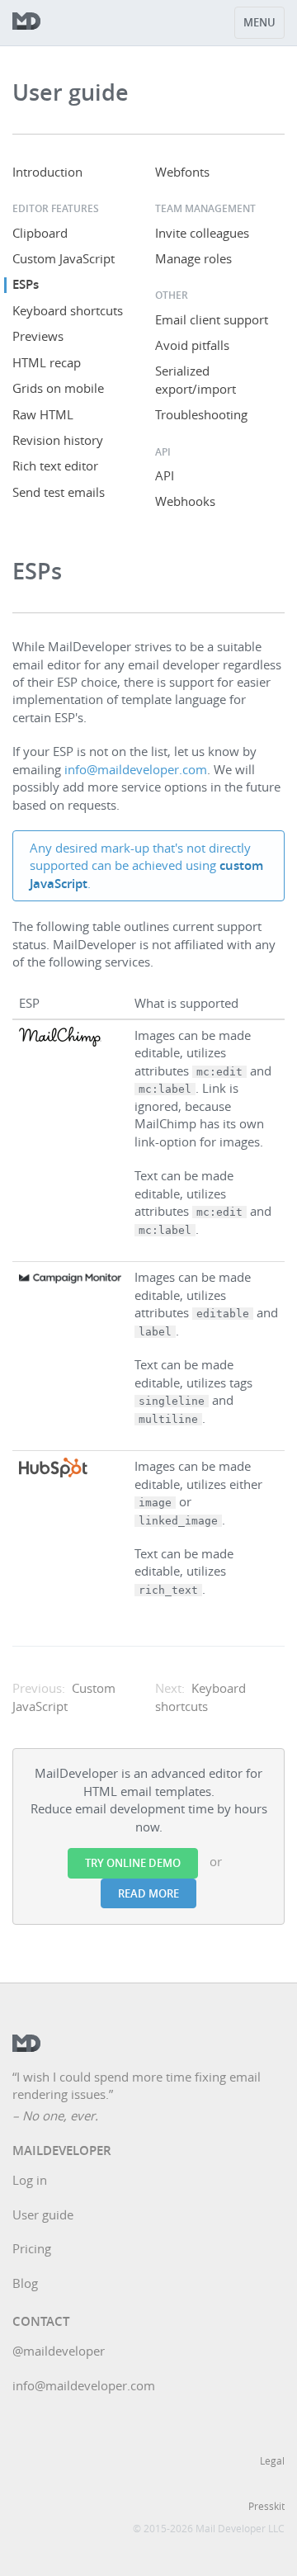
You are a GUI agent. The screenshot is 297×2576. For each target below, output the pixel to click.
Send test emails (59, 492)
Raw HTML (43, 414)
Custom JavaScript (64, 258)
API (165, 475)
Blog (25, 2283)
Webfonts (182, 172)
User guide (43, 2214)
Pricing (32, 2248)
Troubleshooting (201, 414)
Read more (148, 1893)
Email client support (212, 319)
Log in (30, 2180)
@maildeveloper (59, 2351)
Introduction (47, 172)
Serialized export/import (196, 379)
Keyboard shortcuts (68, 310)
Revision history (58, 440)
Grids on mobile (58, 388)
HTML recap (47, 362)
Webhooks (185, 501)
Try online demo (133, 1863)
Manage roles (193, 258)
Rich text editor (55, 466)
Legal (272, 2460)
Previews (38, 336)
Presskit (266, 2506)
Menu (259, 22)
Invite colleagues (202, 233)
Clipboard (40, 233)
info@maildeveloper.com (136, 769)
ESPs (26, 284)
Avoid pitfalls (192, 345)
